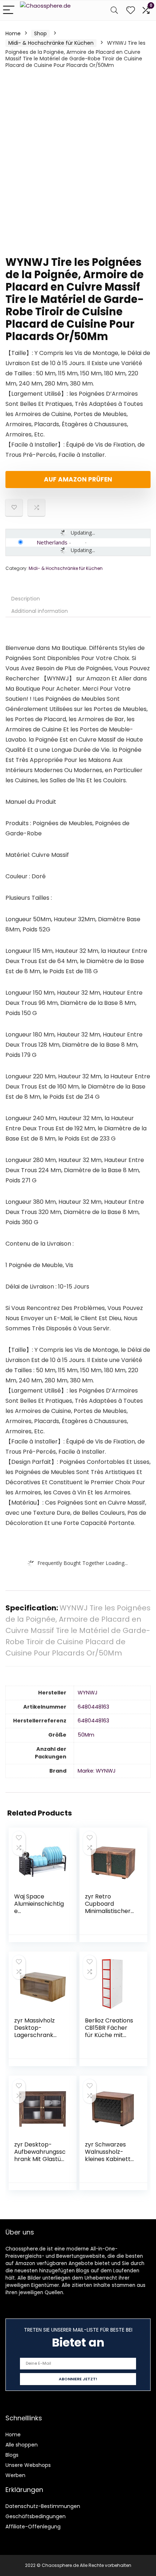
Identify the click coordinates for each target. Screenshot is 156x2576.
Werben (15, 2475)
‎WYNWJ (88, 1693)
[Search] (114, 10)
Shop (40, 33)
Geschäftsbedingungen (36, 2516)
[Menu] (9, 10)
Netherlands (52, 542)
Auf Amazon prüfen (78, 479)
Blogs (12, 2455)
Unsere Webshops (28, 2465)
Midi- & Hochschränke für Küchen (51, 43)
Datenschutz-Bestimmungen (43, 2506)
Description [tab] (26, 599)
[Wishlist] (131, 10)
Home (13, 33)
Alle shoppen (22, 2445)
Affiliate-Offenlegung (33, 2527)
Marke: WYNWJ (97, 1771)
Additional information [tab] (40, 611)
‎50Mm (86, 1735)
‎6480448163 (93, 1707)
